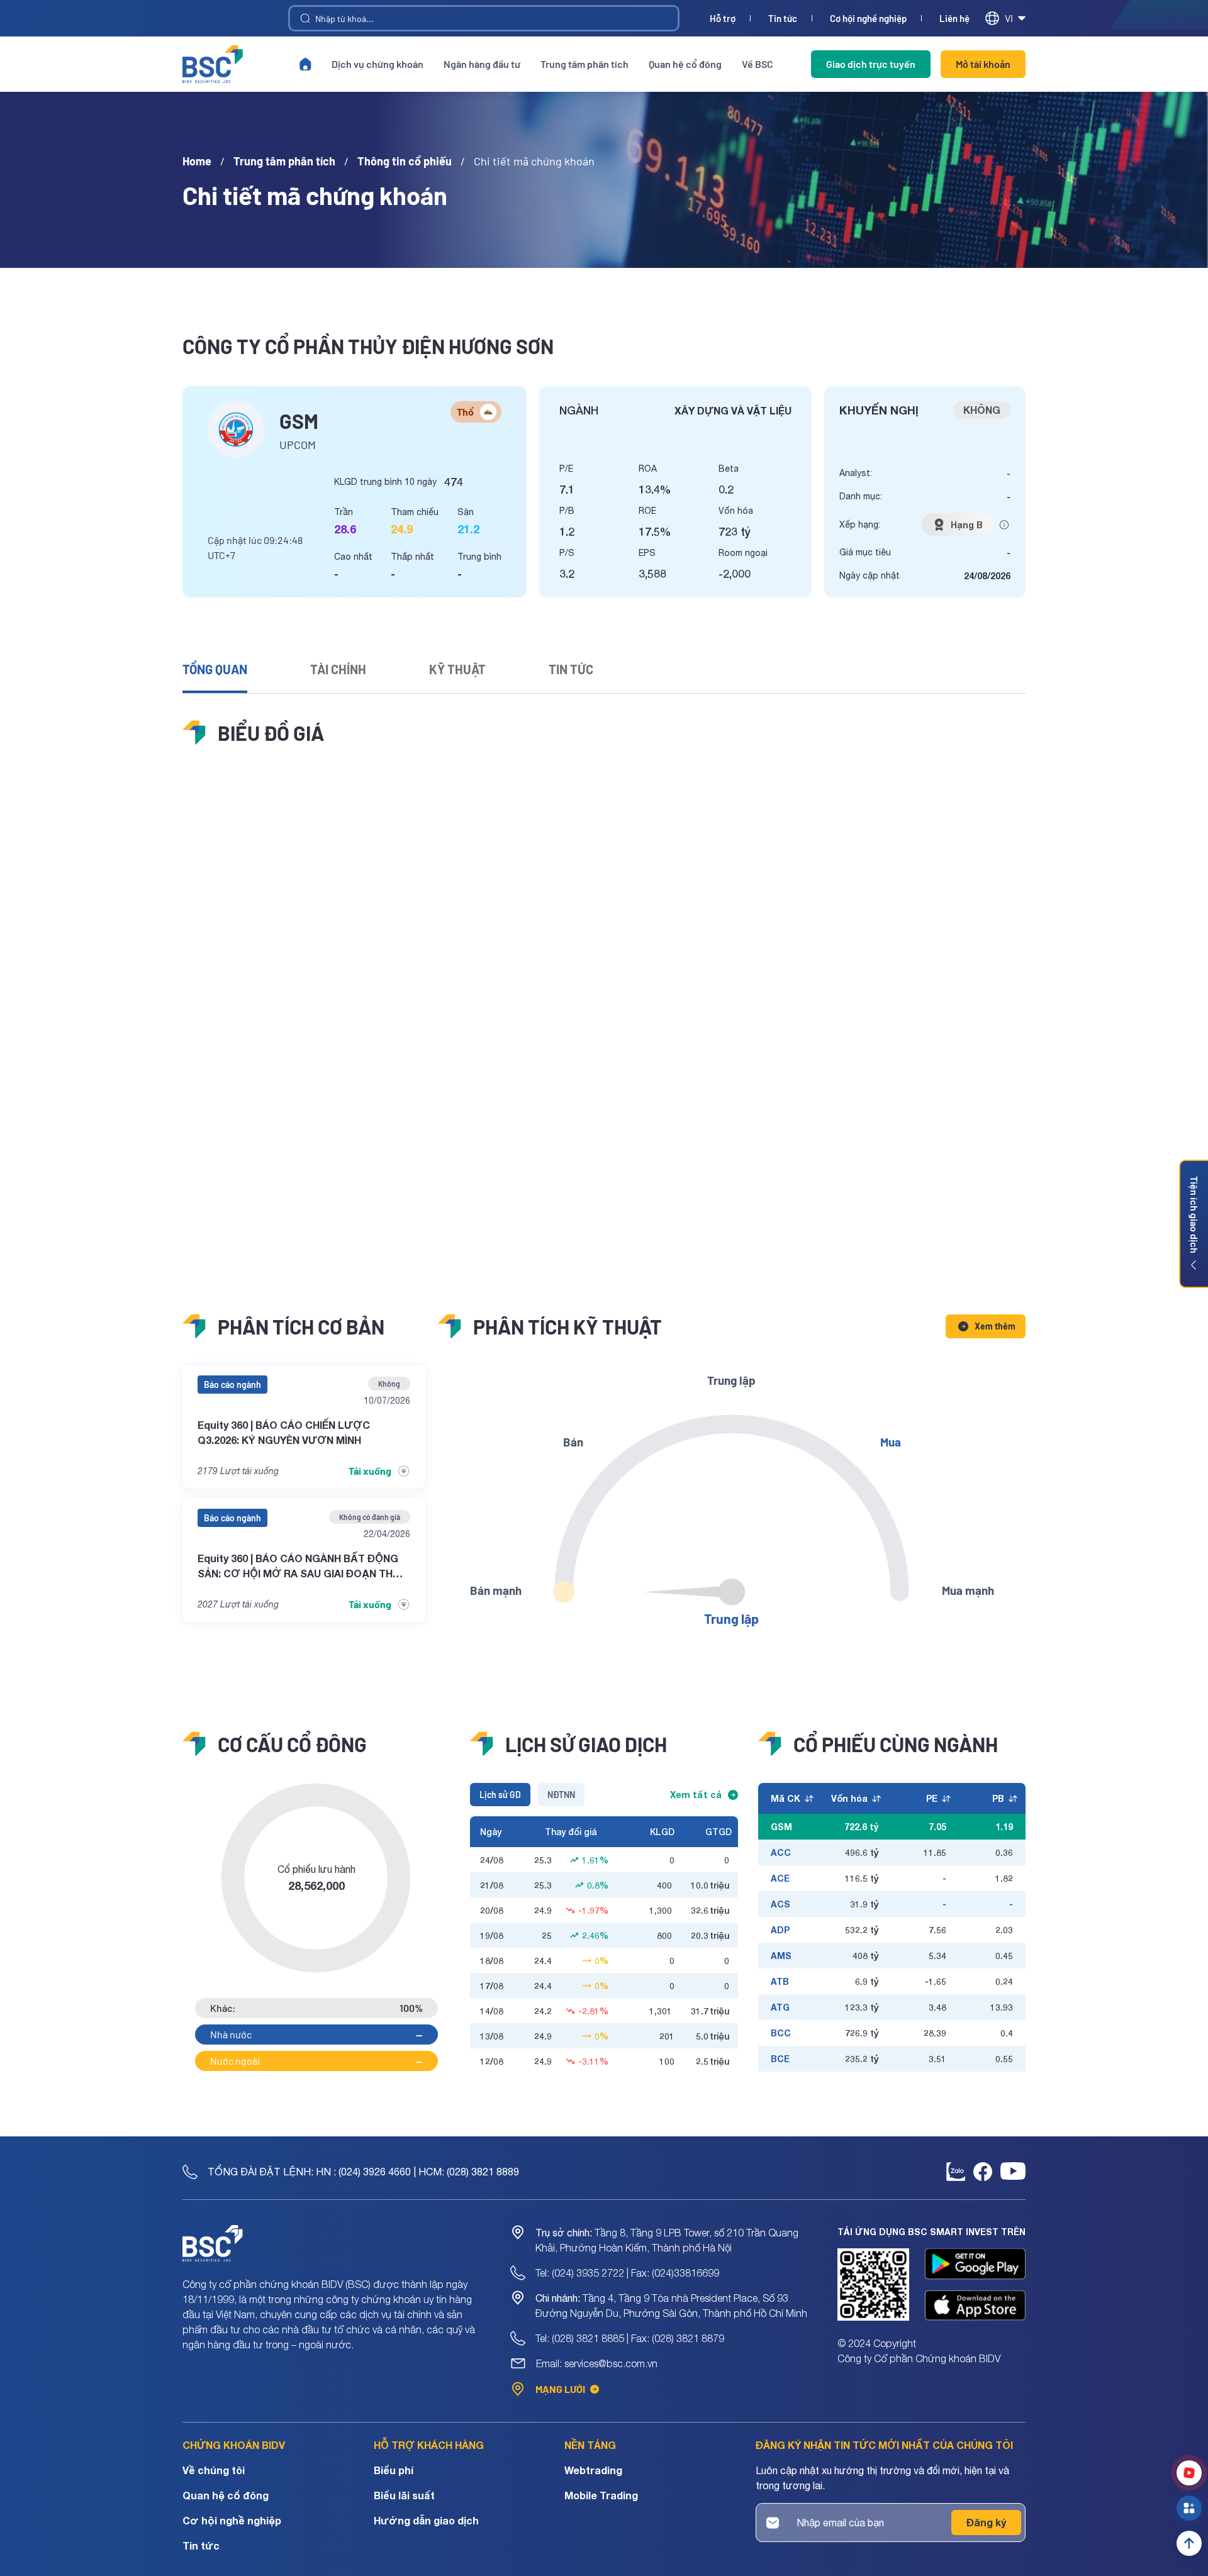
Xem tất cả (696, 1795)
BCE (780, 2059)
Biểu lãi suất (404, 2495)
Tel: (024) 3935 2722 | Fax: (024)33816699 (627, 2273)
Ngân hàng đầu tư (482, 64)
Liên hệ (954, 19)
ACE (780, 1878)
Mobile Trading (601, 2495)
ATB (780, 1981)
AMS (781, 1956)
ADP (780, 1930)
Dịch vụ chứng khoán (377, 64)
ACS (780, 1904)
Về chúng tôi (214, 2470)
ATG (780, 2007)
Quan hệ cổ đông (685, 64)
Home (197, 161)
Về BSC (758, 64)
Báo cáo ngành (232, 1385)
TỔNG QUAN (215, 669)
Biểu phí (394, 2470)
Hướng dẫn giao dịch (426, 2520)
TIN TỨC (571, 669)
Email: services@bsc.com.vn (597, 2363)
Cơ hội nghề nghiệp (868, 19)
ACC (781, 1852)
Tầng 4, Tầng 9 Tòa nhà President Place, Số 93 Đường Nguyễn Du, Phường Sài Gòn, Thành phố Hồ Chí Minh (671, 2306)
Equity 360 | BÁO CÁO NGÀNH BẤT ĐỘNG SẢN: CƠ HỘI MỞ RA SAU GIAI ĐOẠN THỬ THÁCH (299, 1567)
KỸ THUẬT (457, 669)
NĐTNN (561, 1795)
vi (1009, 18)
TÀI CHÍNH (338, 669)
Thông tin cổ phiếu (405, 161)
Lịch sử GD (500, 1795)
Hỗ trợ (723, 19)
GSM (781, 1827)
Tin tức (783, 19)
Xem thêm (995, 1326)
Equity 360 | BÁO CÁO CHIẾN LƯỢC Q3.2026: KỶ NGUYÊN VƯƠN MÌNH (284, 1432)
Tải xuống (370, 1471)
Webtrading (593, 2470)
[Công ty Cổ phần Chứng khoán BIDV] (213, 64)
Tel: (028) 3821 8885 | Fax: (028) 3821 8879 (630, 2338)
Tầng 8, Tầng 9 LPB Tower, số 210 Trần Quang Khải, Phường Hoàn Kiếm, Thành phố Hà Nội (667, 2240)
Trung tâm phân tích (584, 64)
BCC (781, 2033)
